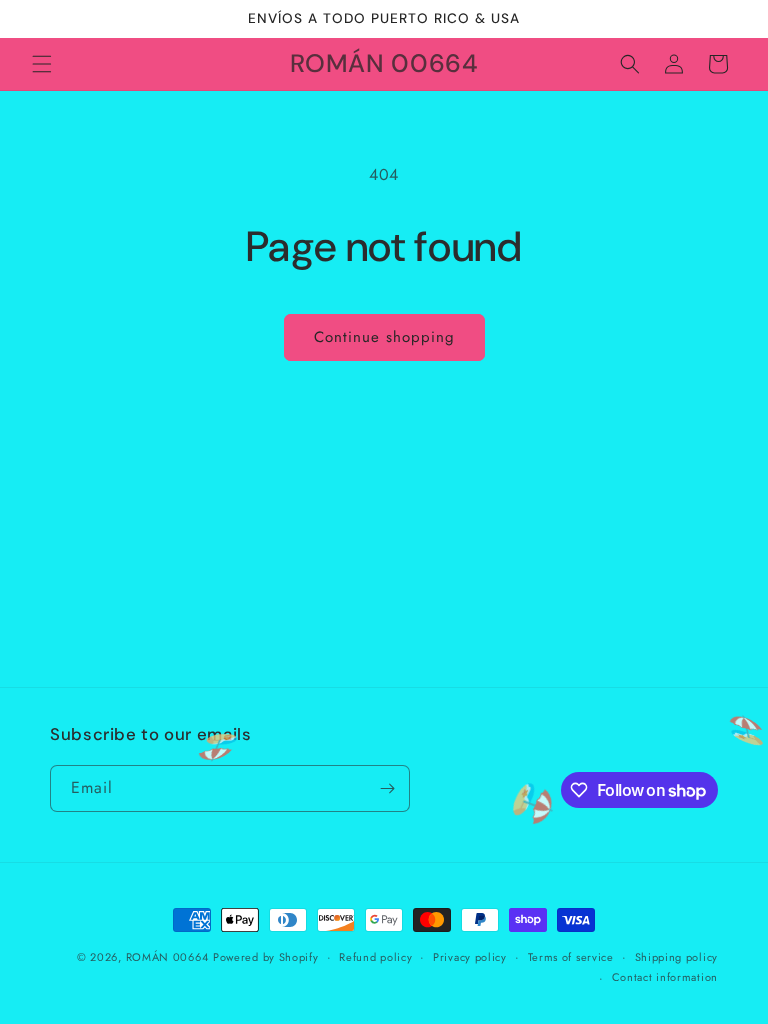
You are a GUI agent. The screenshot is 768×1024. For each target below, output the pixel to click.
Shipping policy (677, 957)
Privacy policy (470, 957)
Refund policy (375, 957)
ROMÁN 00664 (167, 957)
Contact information (665, 977)
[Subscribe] (387, 788)
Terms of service (571, 957)
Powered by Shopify (266, 957)
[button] (42, 64)
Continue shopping (384, 337)
